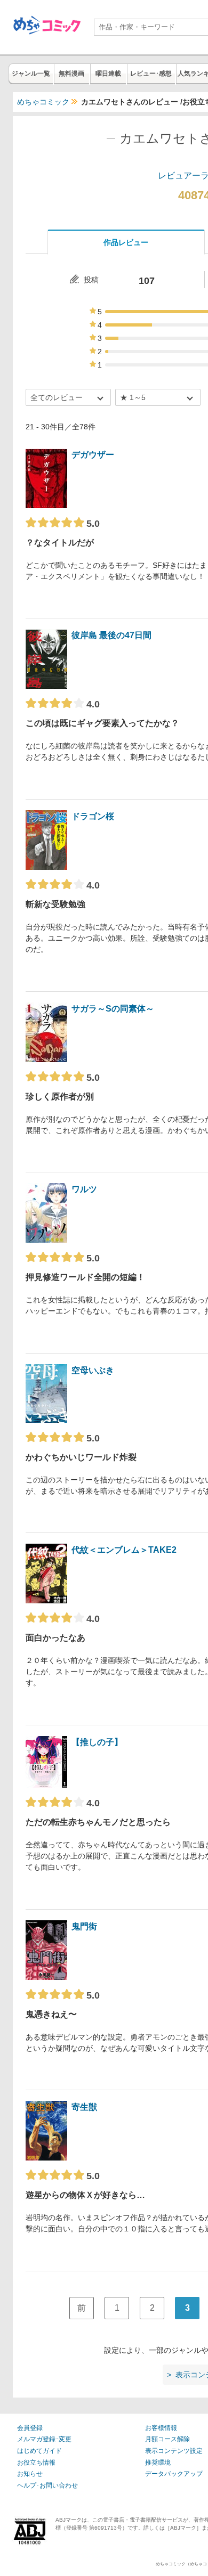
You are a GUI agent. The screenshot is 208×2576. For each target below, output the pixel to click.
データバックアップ (174, 2474)
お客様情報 (161, 2428)
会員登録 (30, 2428)
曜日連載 (108, 74)
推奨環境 (158, 2463)
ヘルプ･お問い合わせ (47, 2485)
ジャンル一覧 (31, 74)
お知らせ (30, 2474)
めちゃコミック (43, 102)
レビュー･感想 (151, 74)
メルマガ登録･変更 (44, 2439)
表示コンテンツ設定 (174, 2451)
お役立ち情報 (36, 2463)
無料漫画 (71, 74)
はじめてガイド (39, 2451)
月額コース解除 (167, 2439)
